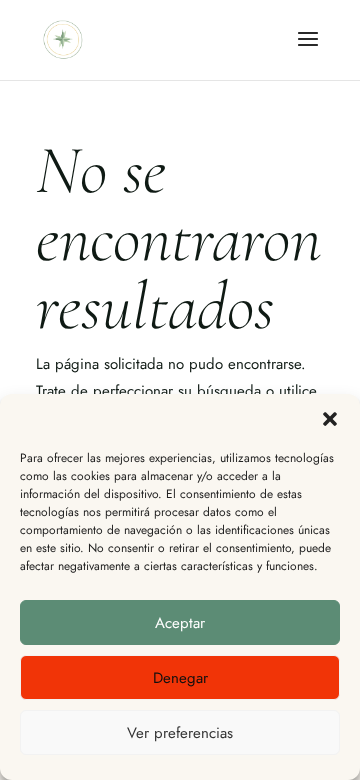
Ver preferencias (180, 733)
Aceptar (180, 623)
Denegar (180, 678)
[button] (330, 419)
